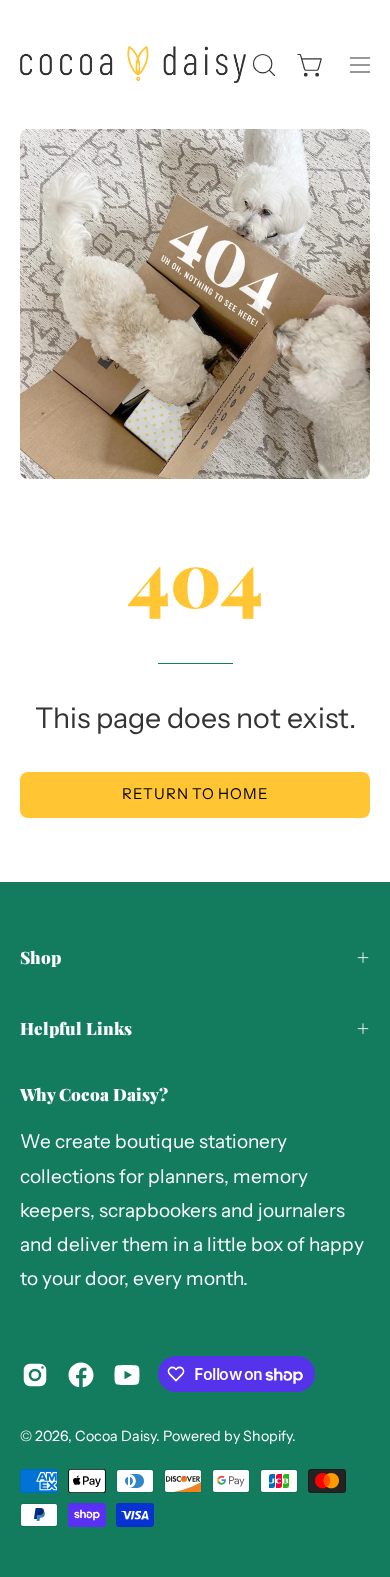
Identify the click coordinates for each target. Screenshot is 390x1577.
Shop (40, 957)
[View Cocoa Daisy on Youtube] (127, 1375)
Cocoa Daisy (115, 1436)
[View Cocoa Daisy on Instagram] (35, 1375)
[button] (262, 65)
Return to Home (195, 793)
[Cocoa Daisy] (133, 64)
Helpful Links (76, 1028)
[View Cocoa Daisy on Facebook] (81, 1375)
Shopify (267, 1436)
